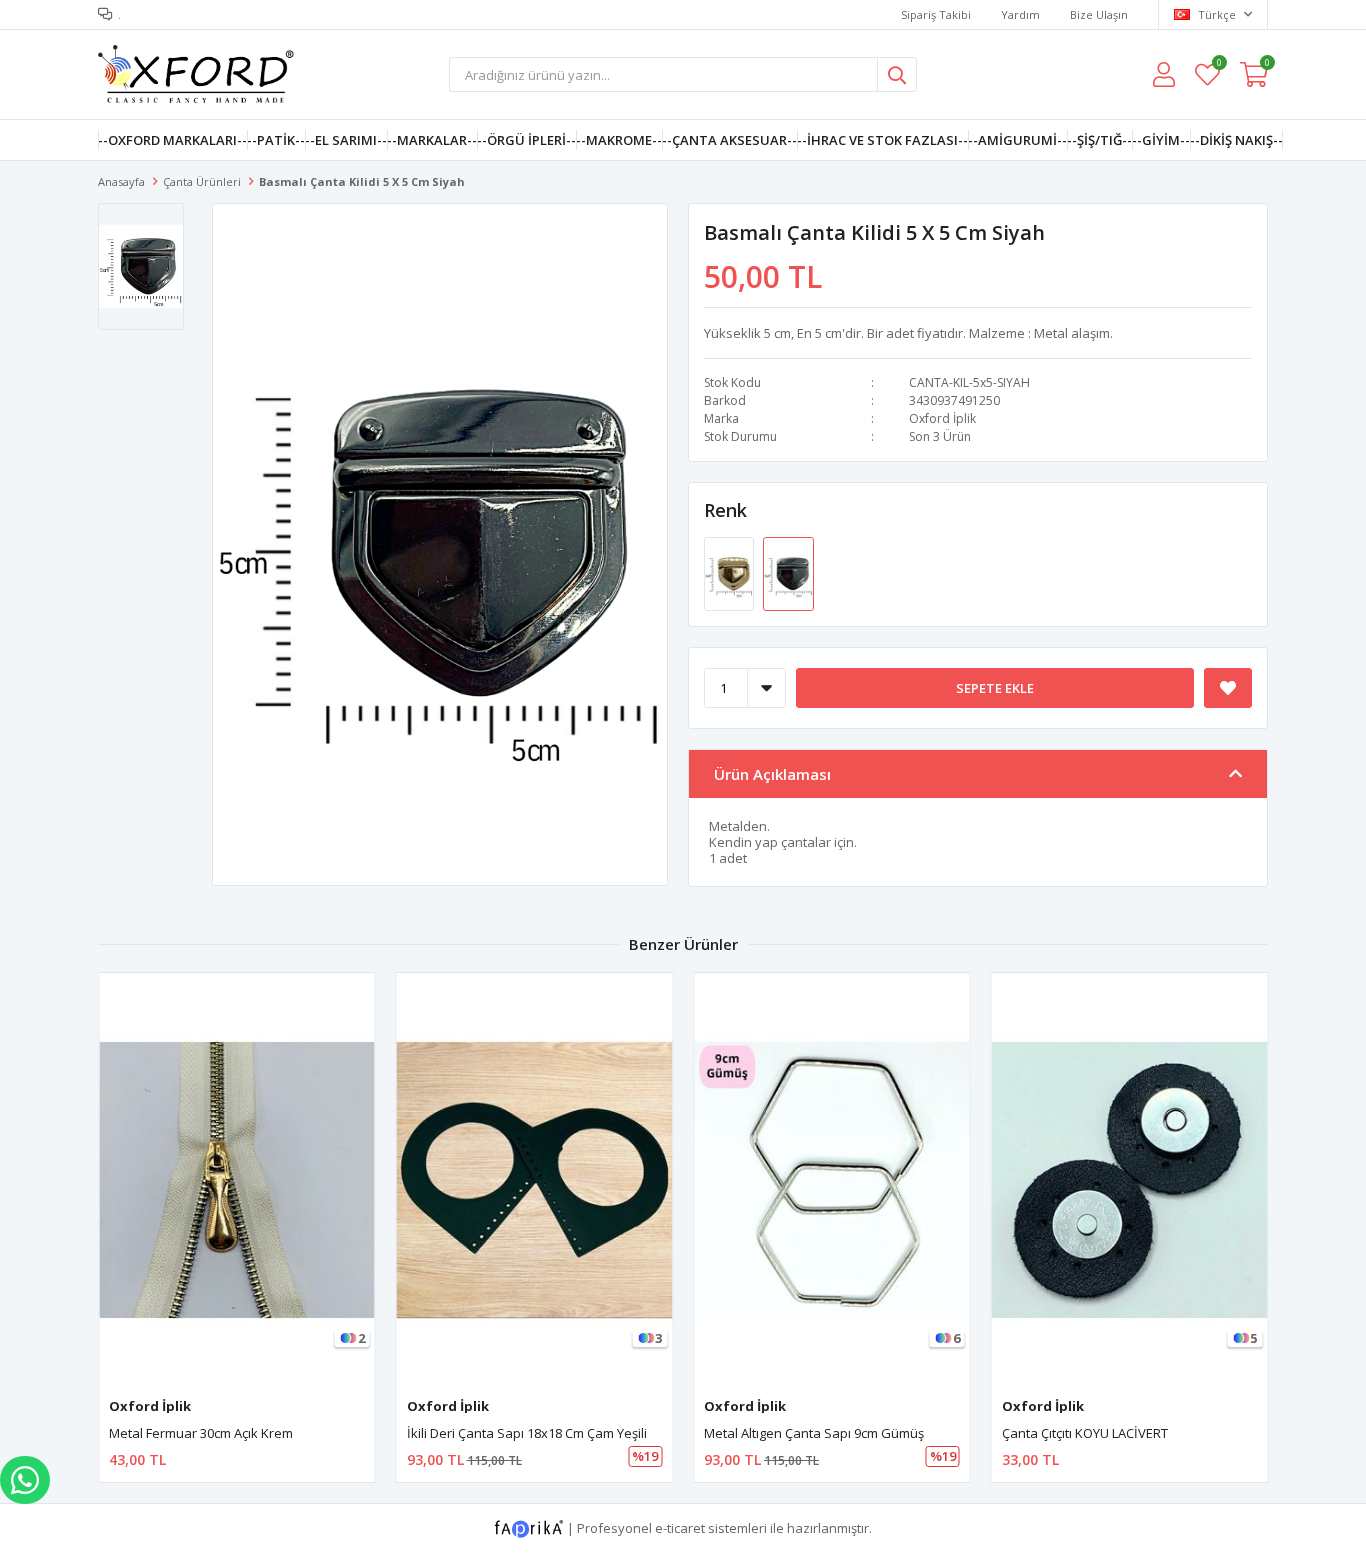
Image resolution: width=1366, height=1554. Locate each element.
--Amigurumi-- (1017, 140)
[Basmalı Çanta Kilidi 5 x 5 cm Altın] (730, 573)
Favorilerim (1218, 65)
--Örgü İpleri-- (526, 140)
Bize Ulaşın (1099, 14)
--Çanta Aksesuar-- (729, 140)
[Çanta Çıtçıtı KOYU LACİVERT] (1130, 1179)
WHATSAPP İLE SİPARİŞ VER (25, 1480)
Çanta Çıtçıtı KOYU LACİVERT (1085, 1433)
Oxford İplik (942, 418)
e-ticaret (680, 1527)
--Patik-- (276, 140)
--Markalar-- (432, 140)
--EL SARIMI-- (346, 140)
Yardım (1020, 14)
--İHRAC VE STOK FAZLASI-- (882, 140)
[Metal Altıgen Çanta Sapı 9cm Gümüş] (832, 1179)
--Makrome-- (619, 140)
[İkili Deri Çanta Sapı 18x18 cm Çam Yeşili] (535, 1179)
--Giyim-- (1161, 140)
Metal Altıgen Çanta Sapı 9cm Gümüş (814, 1433)
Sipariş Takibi (936, 14)
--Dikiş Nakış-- (1236, 140)
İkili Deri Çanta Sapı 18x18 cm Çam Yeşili (527, 1433)
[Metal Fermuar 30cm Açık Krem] (237, 1179)
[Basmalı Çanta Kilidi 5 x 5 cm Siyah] (788, 573)
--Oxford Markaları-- (172, 140)
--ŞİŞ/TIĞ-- (1099, 140)
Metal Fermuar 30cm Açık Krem (201, 1433)
